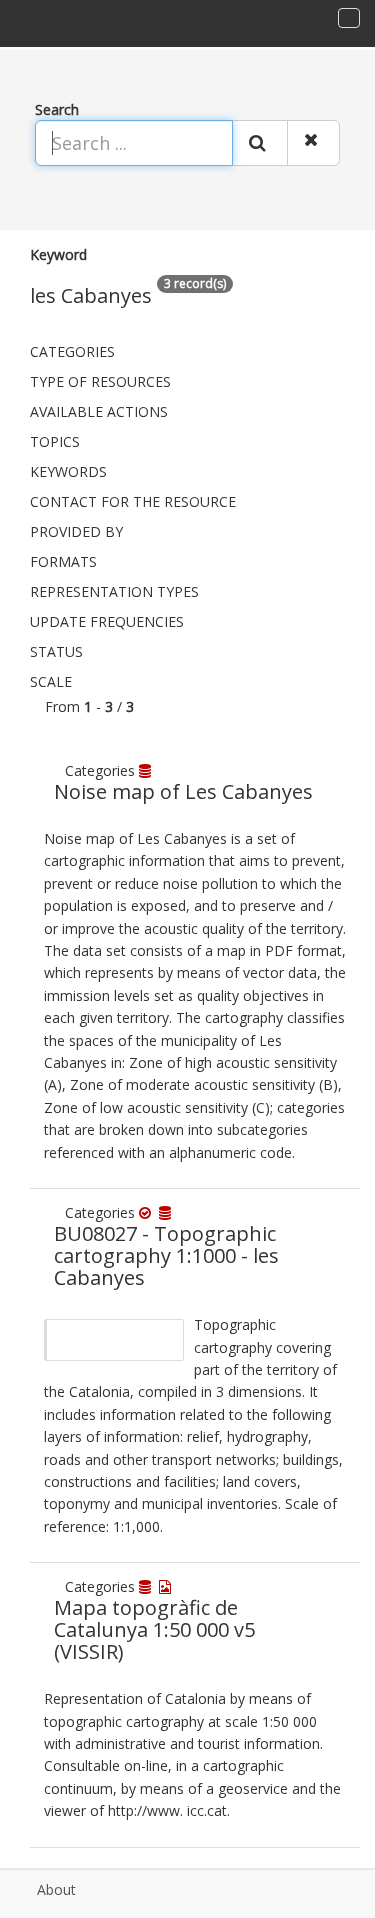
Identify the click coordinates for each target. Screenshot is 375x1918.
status (56, 651)
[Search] (260, 143)
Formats (63, 561)
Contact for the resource (133, 501)
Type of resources (100, 381)
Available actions (99, 411)
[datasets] (147, 770)
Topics (55, 441)
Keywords (68, 471)
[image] (167, 1586)
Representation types (114, 591)
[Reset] (313, 143)
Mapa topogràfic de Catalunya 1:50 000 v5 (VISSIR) (154, 1629)
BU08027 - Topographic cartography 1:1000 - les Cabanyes (166, 1255)
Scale (51, 681)
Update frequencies (107, 621)
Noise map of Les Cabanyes (183, 791)
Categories (72, 351)
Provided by (76, 531)
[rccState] (149, 1212)
